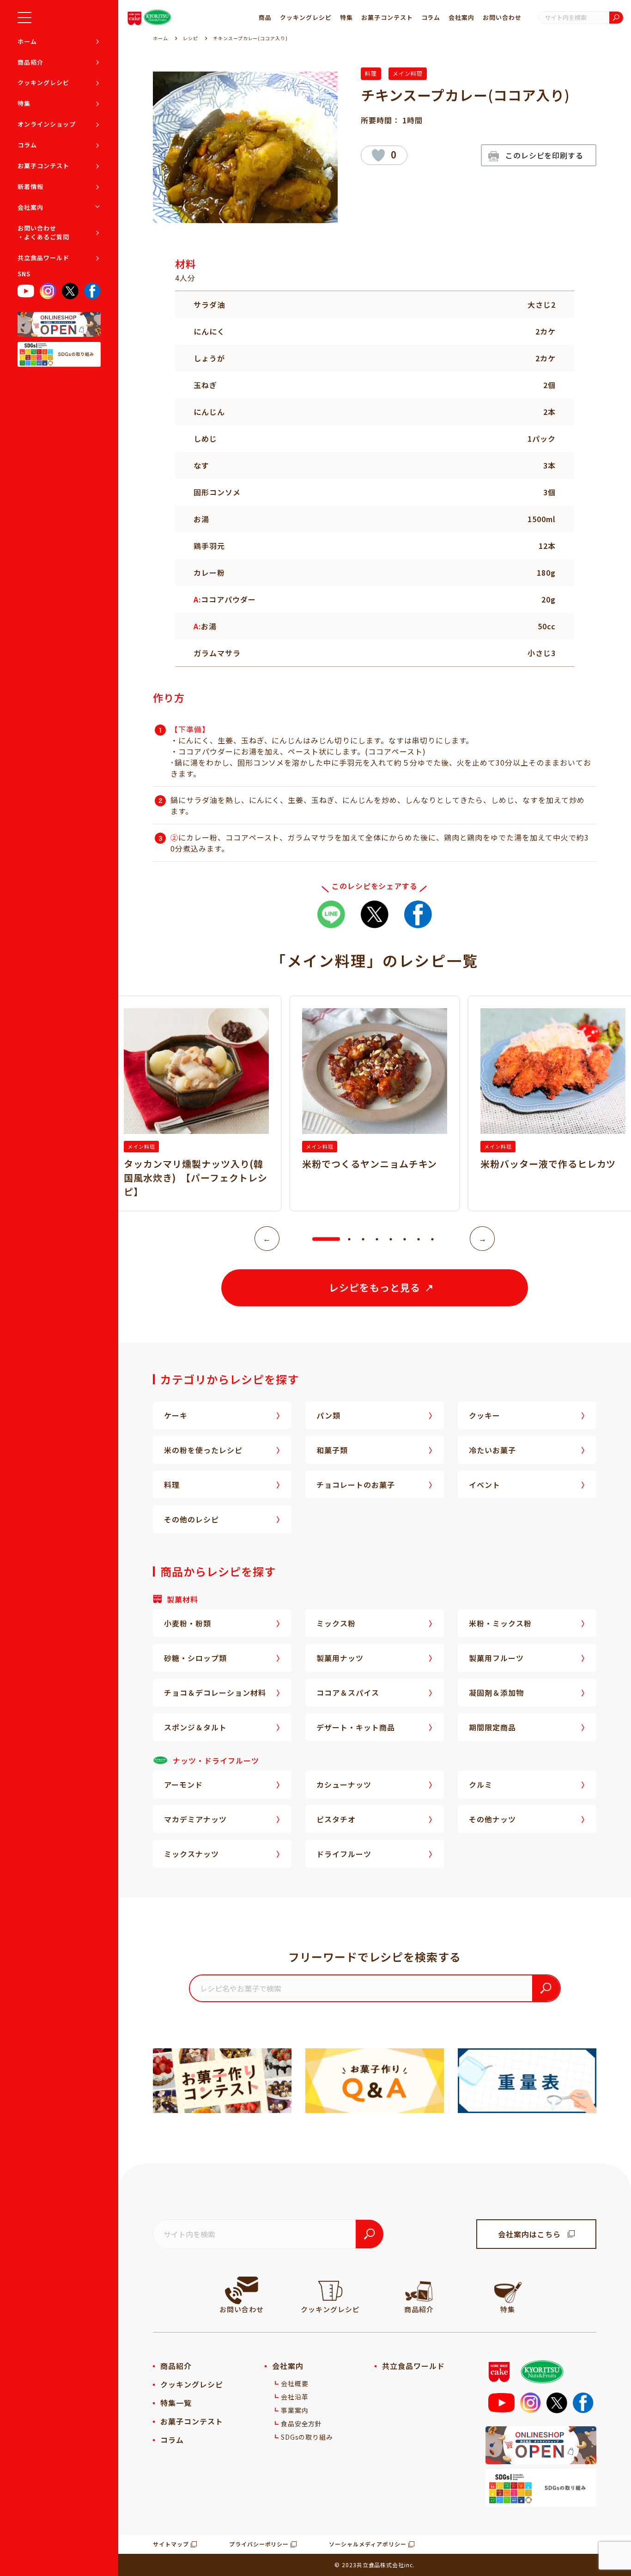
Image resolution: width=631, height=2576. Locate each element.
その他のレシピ (191, 1519)
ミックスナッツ (191, 1854)
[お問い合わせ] (242, 2290)
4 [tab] (377, 1239)
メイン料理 (408, 73)
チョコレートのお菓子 (356, 1485)
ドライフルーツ (344, 1854)
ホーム (27, 41)
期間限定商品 (492, 1727)
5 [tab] (391, 1239)
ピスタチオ (336, 1819)
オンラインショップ (47, 124)
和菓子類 (332, 1450)
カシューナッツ (344, 1784)
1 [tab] (317, 1239)
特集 (24, 103)
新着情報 (30, 186)
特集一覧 (176, 2403)
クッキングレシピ (43, 82)
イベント (485, 1485)
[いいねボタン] (378, 155)
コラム (27, 145)
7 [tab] (419, 1239)
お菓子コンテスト (43, 165)
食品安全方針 (302, 2424)
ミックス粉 (336, 1623)
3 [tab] (363, 1239)
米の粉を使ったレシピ (203, 1450)
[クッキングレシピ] (330, 2290)
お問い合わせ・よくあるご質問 (43, 232)
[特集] (508, 2290)
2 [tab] (349, 1239)
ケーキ (176, 1415)
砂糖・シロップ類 (195, 1658)
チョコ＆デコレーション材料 (215, 1693)
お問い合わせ (502, 17)
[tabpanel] (375, 1103)
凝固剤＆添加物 (496, 1693)
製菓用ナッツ (340, 1658)
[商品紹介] (419, 2290)
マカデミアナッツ (195, 1819)
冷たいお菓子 (492, 1450)
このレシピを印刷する (545, 155)
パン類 (328, 1415)
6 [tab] (405, 1239)
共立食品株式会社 (381, 2565)
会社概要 (295, 2383)
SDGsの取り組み (307, 2437)
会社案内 (30, 207)
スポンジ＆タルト (195, 1727)
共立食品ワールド (43, 257)
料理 (371, 73)
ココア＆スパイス (348, 1693)
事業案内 (295, 2410)
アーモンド (183, 1784)
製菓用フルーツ (496, 1658)
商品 (265, 17)
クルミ (481, 1784)
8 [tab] (432, 1239)
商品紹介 (30, 62)
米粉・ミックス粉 (500, 1623)
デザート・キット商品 (356, 1727)
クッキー (485, 1415)
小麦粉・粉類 (188, 1623)
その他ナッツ (492, 1819)
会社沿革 (295, 2397)
